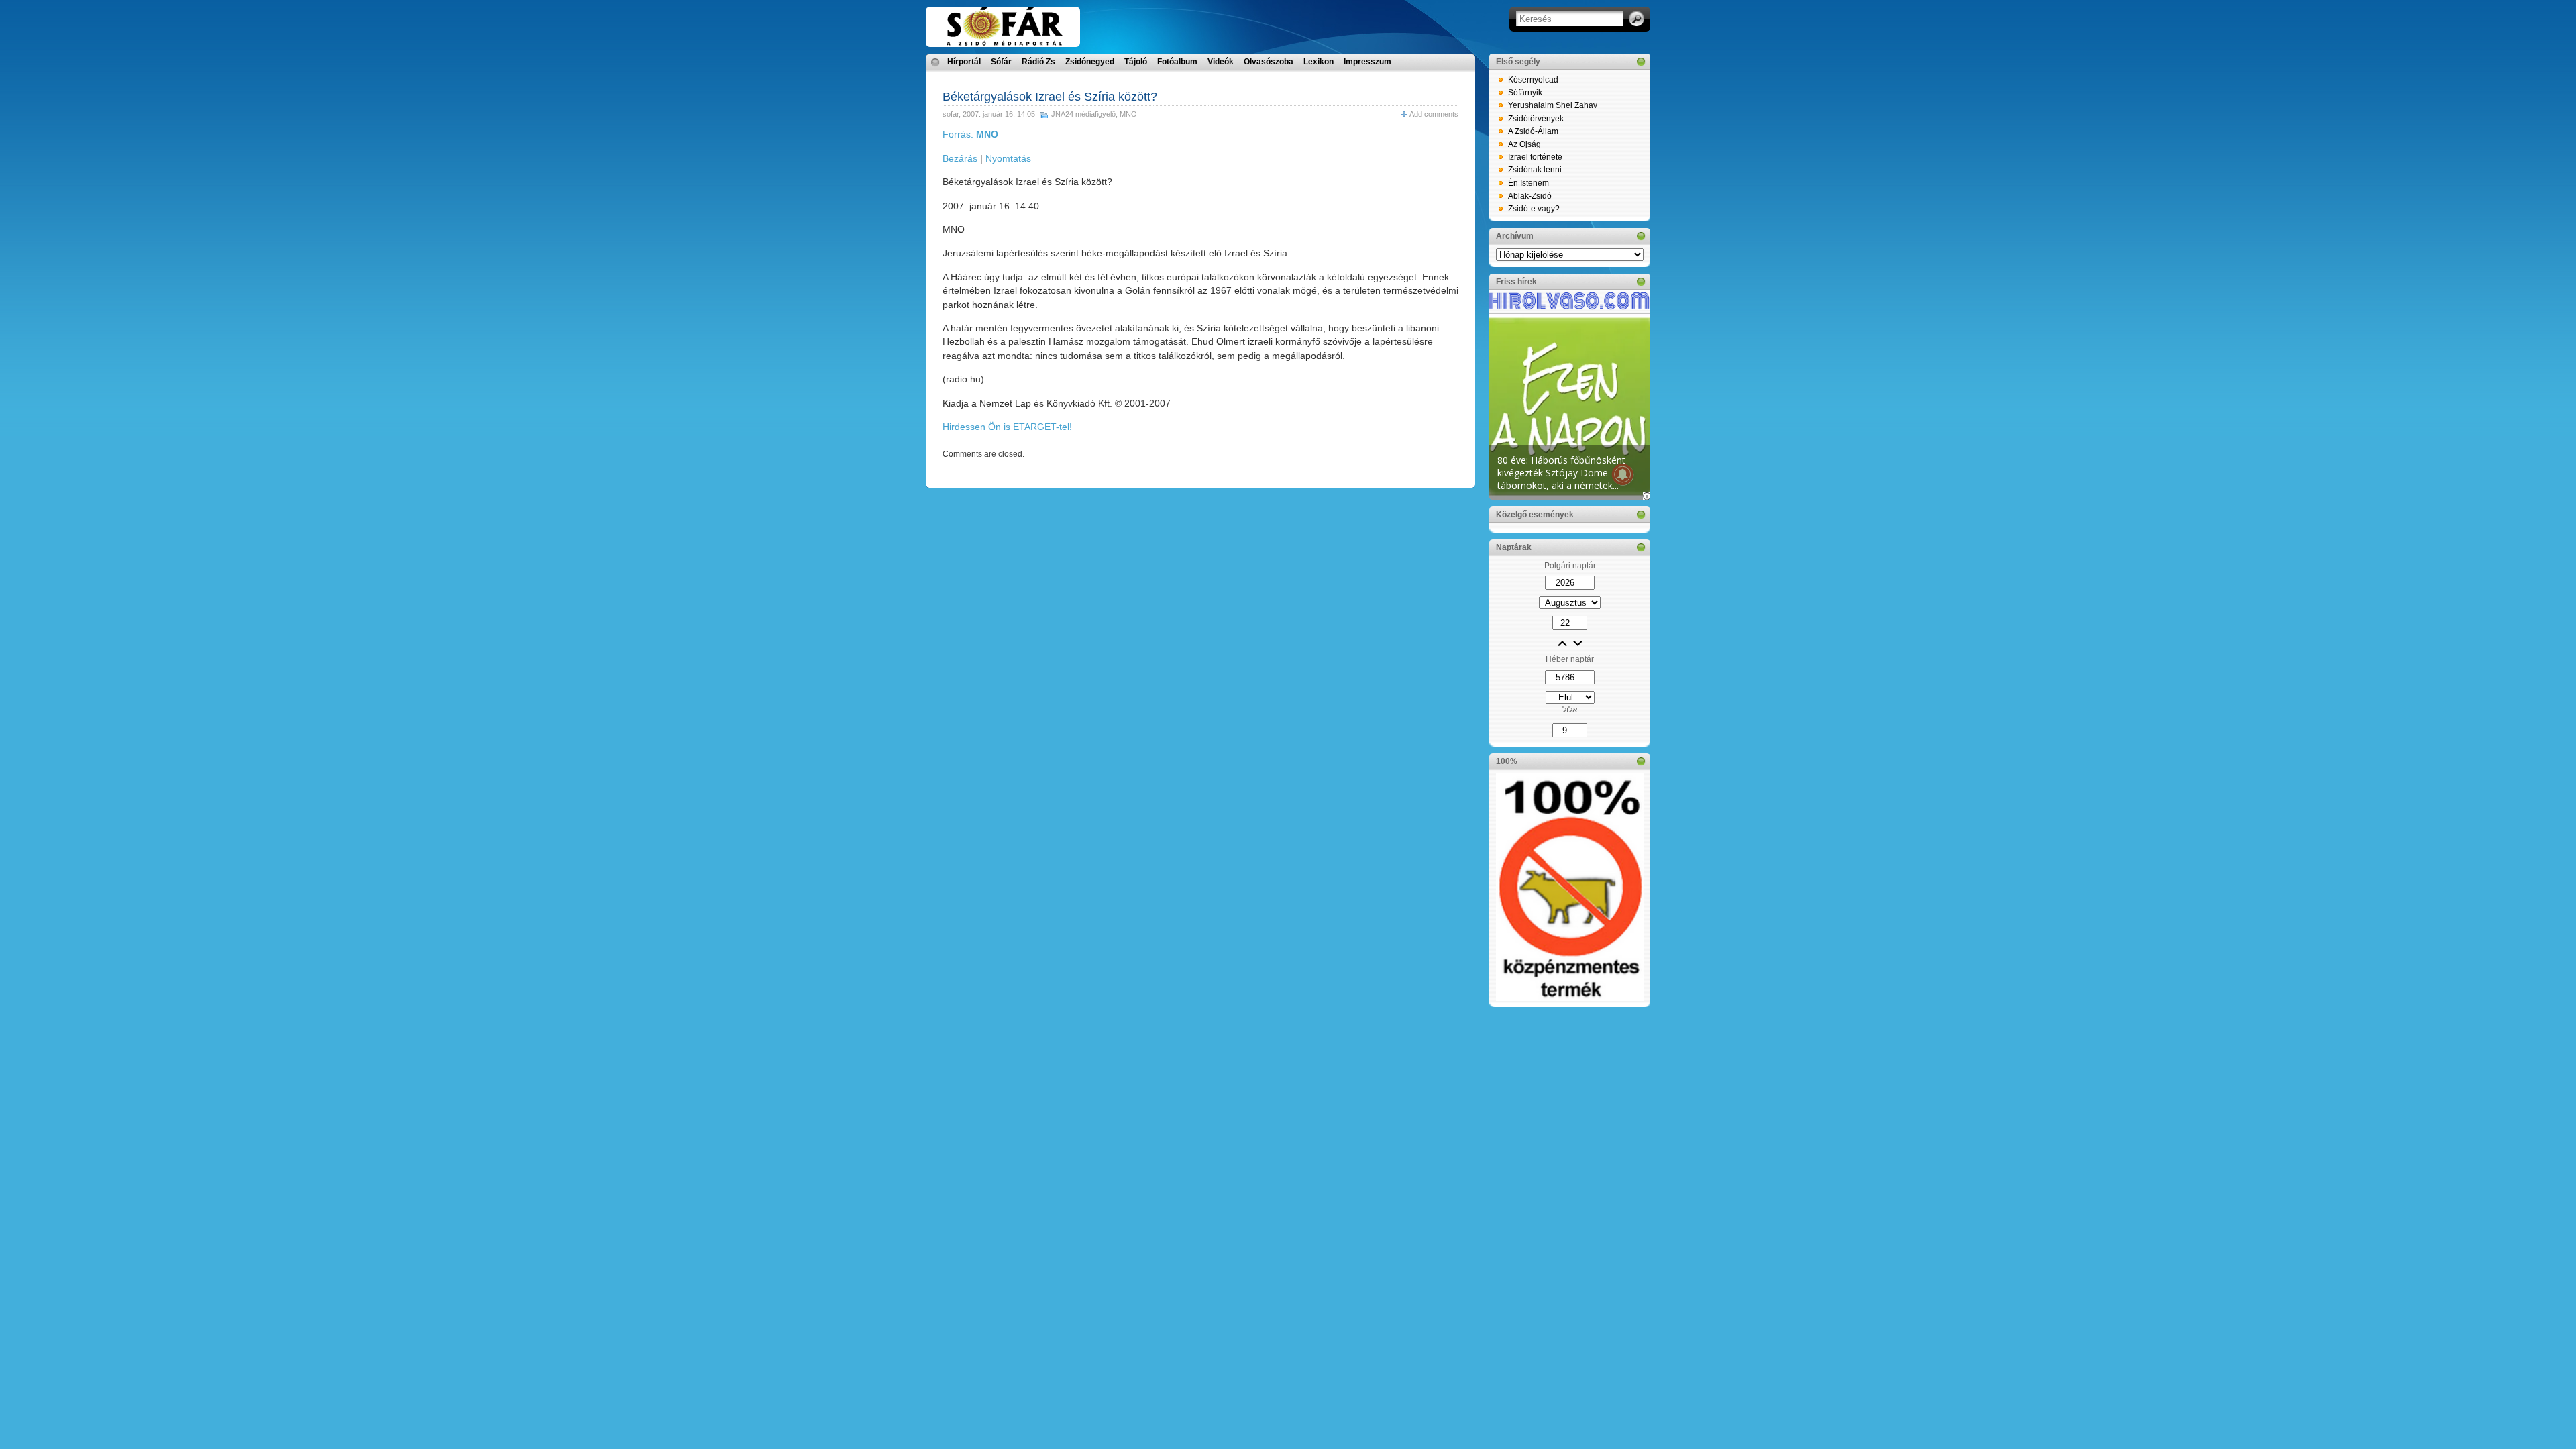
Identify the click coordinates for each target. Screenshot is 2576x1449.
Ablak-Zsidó (1530, 196)
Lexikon (1319, 62)
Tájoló (1136, 62)
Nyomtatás (1008, 158)
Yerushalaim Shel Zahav (1553, 105)
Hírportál (964, 62)
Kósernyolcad (1533, 80)
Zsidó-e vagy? (1534, 209)
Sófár (1001, 62)
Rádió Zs (1038, 62)
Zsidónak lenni (1535, 170)
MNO (1128, 114)
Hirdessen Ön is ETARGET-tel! (1007, 427)
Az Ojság (1524, 144)
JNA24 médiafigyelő (1083, 114)
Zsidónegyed (1090, 62)
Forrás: (970, 134)
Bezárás (960, 158)
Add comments (1434, 114)
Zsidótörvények (1536, 119)
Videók (1221, 62)
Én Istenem (1528, 183)
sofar (951, 114)
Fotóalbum (1177, 62)
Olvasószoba (1269, 62)
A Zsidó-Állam (1533, 131)
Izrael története (1535, 157)
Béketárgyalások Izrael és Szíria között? (1050, 97)
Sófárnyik (1525, 93)
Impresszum (1367, 62)
